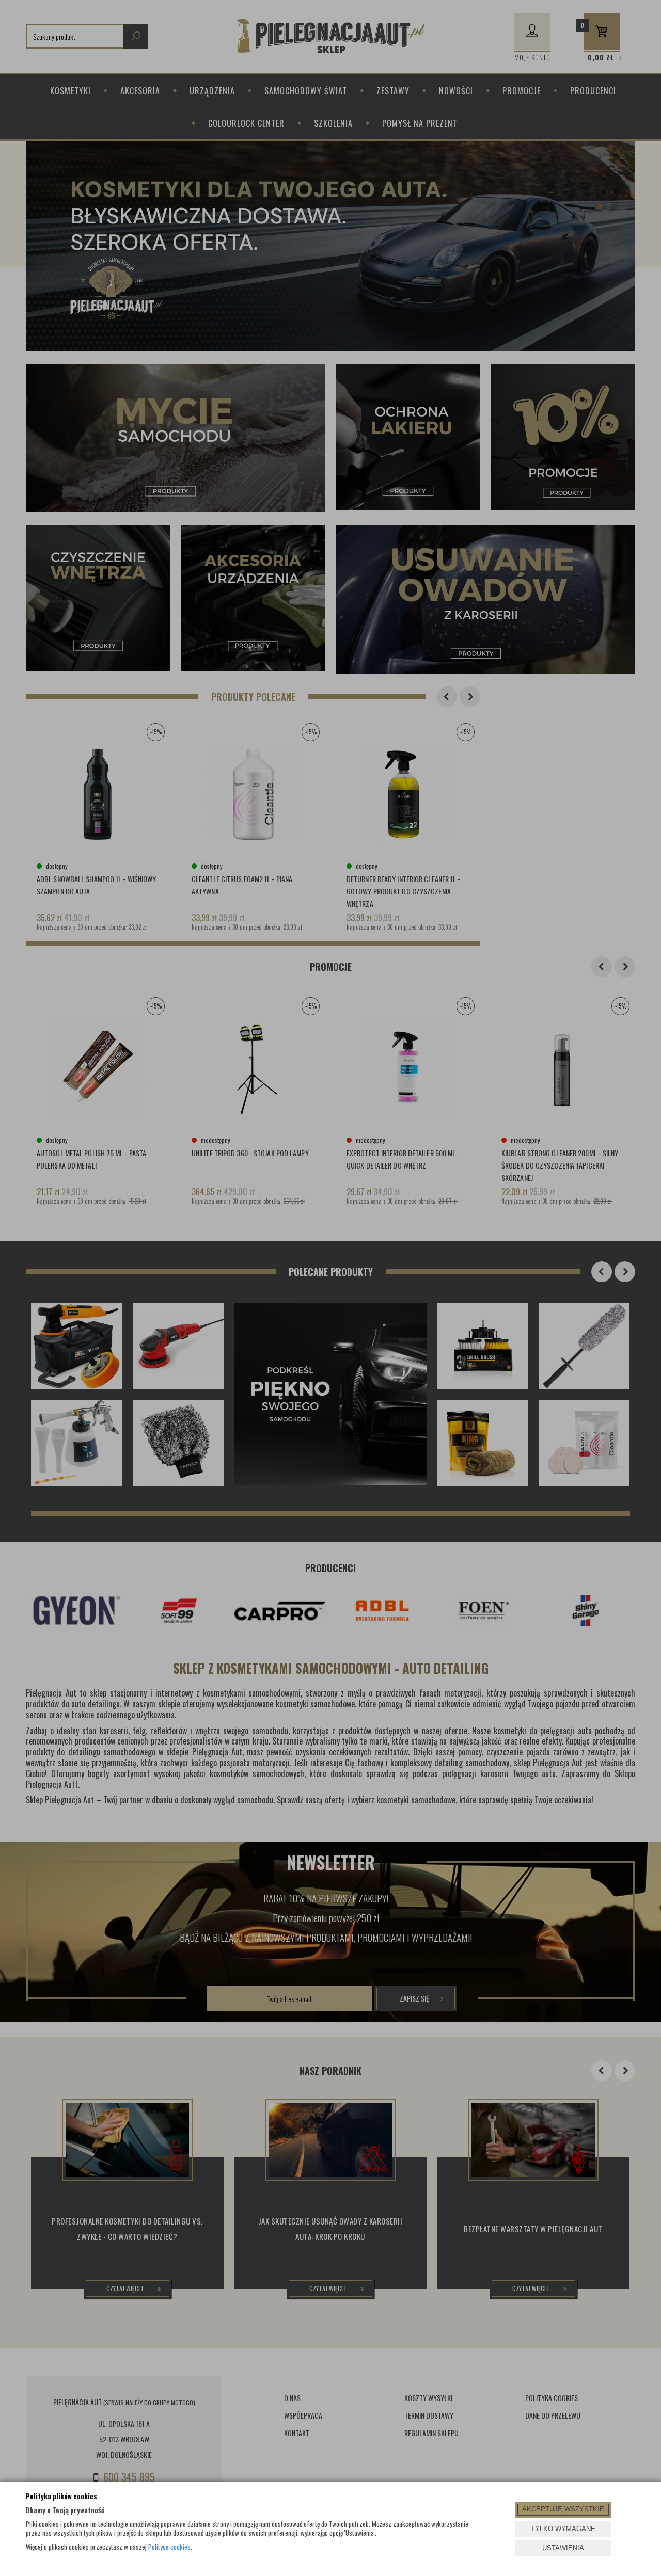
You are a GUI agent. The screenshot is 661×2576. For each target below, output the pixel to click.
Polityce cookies (169, 2547)
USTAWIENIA (563, 2548)
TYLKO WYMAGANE (563, 2529)
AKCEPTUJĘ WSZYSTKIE (563, 2509)
